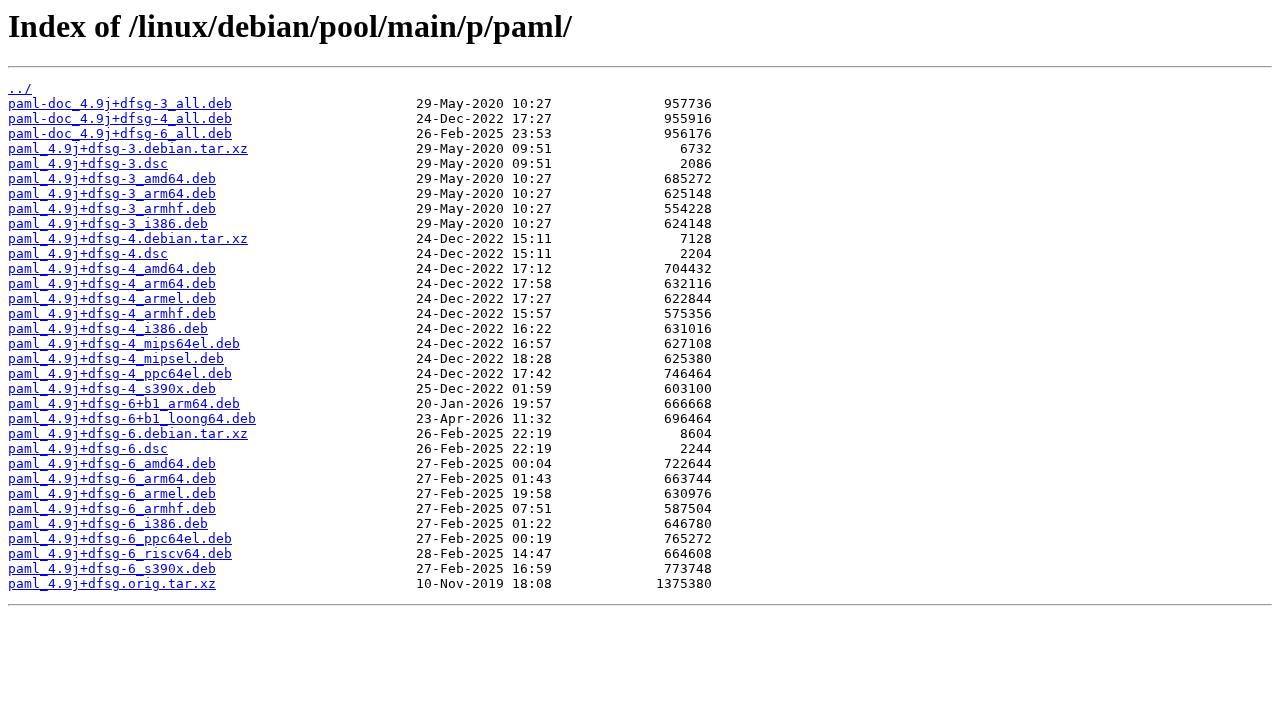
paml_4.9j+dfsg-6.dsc (88, 448)
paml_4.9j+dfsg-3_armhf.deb (112, 208)
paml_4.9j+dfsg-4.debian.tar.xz (128, 238)
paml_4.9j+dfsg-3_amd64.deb (112, 178)
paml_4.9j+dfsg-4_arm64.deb (112, 283)
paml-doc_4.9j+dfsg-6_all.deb (120, 133)
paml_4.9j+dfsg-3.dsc (88, 163)
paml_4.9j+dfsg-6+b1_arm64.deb (124, 403)
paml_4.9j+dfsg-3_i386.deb (108, 223)
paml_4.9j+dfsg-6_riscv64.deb (120, 553)
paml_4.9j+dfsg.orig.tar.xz (112, 583)
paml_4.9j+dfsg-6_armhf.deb (112, 508)
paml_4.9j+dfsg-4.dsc (88, 253)
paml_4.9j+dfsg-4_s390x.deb (112, 388)
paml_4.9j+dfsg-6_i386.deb (108, 523)
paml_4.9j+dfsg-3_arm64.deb (112, 193)
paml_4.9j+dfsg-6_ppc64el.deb (120, 538)
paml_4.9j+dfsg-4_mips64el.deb (124, 343)
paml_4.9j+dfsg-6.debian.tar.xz (128, 433)
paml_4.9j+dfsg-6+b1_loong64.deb (132, 418)
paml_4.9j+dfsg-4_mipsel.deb (116, 358)
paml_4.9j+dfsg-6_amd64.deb (112, 463)
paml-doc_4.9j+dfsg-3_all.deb (120, 103)
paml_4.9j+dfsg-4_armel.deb (112, 298)
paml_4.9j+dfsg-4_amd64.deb (112, 268)
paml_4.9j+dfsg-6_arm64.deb (112, 478)
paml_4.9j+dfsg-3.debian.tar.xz (128, 148)
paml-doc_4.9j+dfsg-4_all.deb (120, 118)
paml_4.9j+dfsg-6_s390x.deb (112, 568)
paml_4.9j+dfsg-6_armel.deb (112, 493)
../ (20, 88)
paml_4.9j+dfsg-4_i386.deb (108, 328)
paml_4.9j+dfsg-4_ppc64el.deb (120, 373)
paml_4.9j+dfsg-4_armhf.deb (112, 313)
